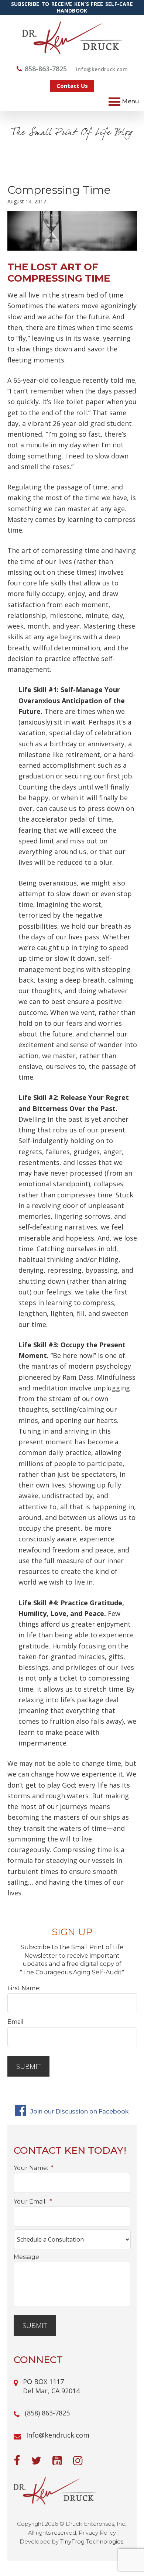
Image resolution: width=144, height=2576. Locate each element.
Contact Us (72, 86)
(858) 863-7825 (47, 2413)
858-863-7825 (46, 69)
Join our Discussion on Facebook (79, 2111)
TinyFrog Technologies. (92, 2541)
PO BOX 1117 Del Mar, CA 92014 (51, 2386)
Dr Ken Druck (72, 38)
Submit (28, 2066)
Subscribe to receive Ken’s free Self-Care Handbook (72, 7)
